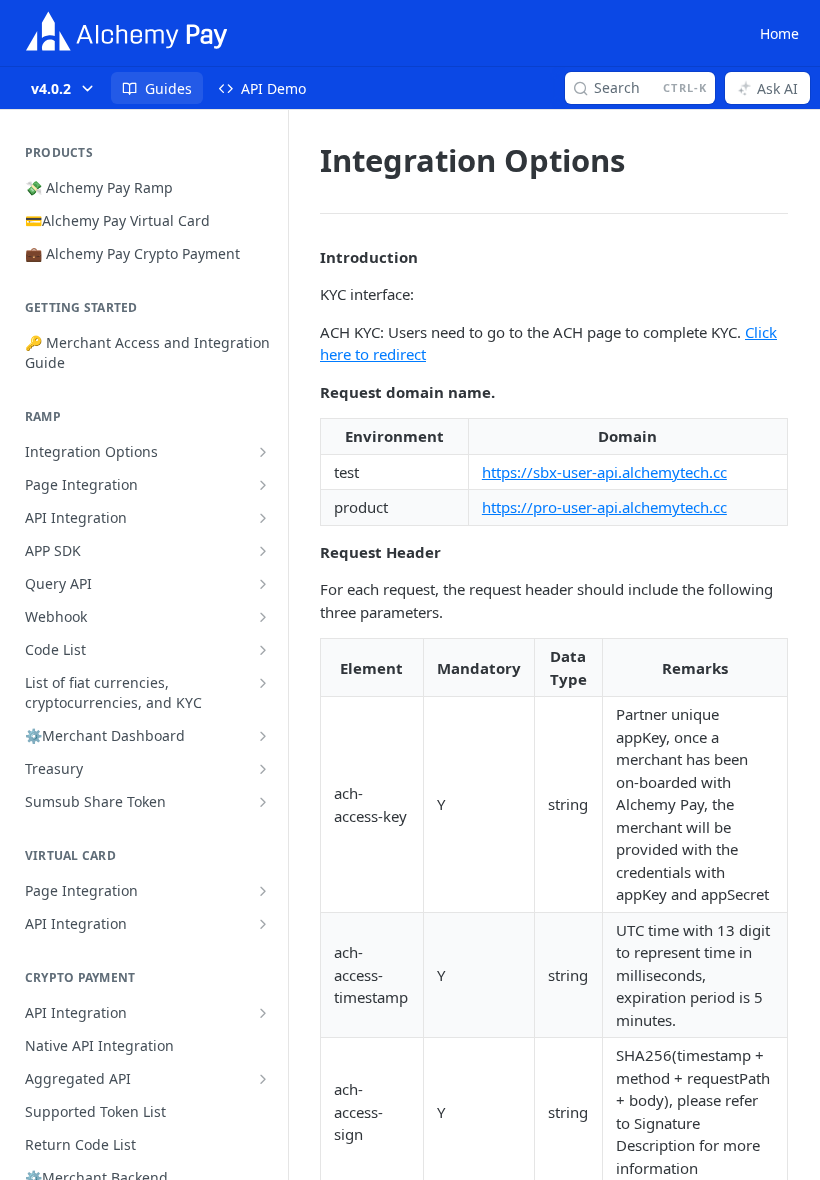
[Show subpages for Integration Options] (263, 452)
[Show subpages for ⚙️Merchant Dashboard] (263, 736)
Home (779, 33)
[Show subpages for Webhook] (263, 617)
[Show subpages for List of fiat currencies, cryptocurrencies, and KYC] (263, 683)
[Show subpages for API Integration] (263, 518)
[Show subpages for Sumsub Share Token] (263, 802)
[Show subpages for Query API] (263, 584)
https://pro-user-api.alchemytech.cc (604, 507)
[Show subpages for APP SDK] (263, 551)
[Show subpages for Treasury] (263, 769)
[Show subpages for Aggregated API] (263, 1079)
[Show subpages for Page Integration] (263, 485)
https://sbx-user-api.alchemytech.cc (604, 472)
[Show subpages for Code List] (263, 650)
